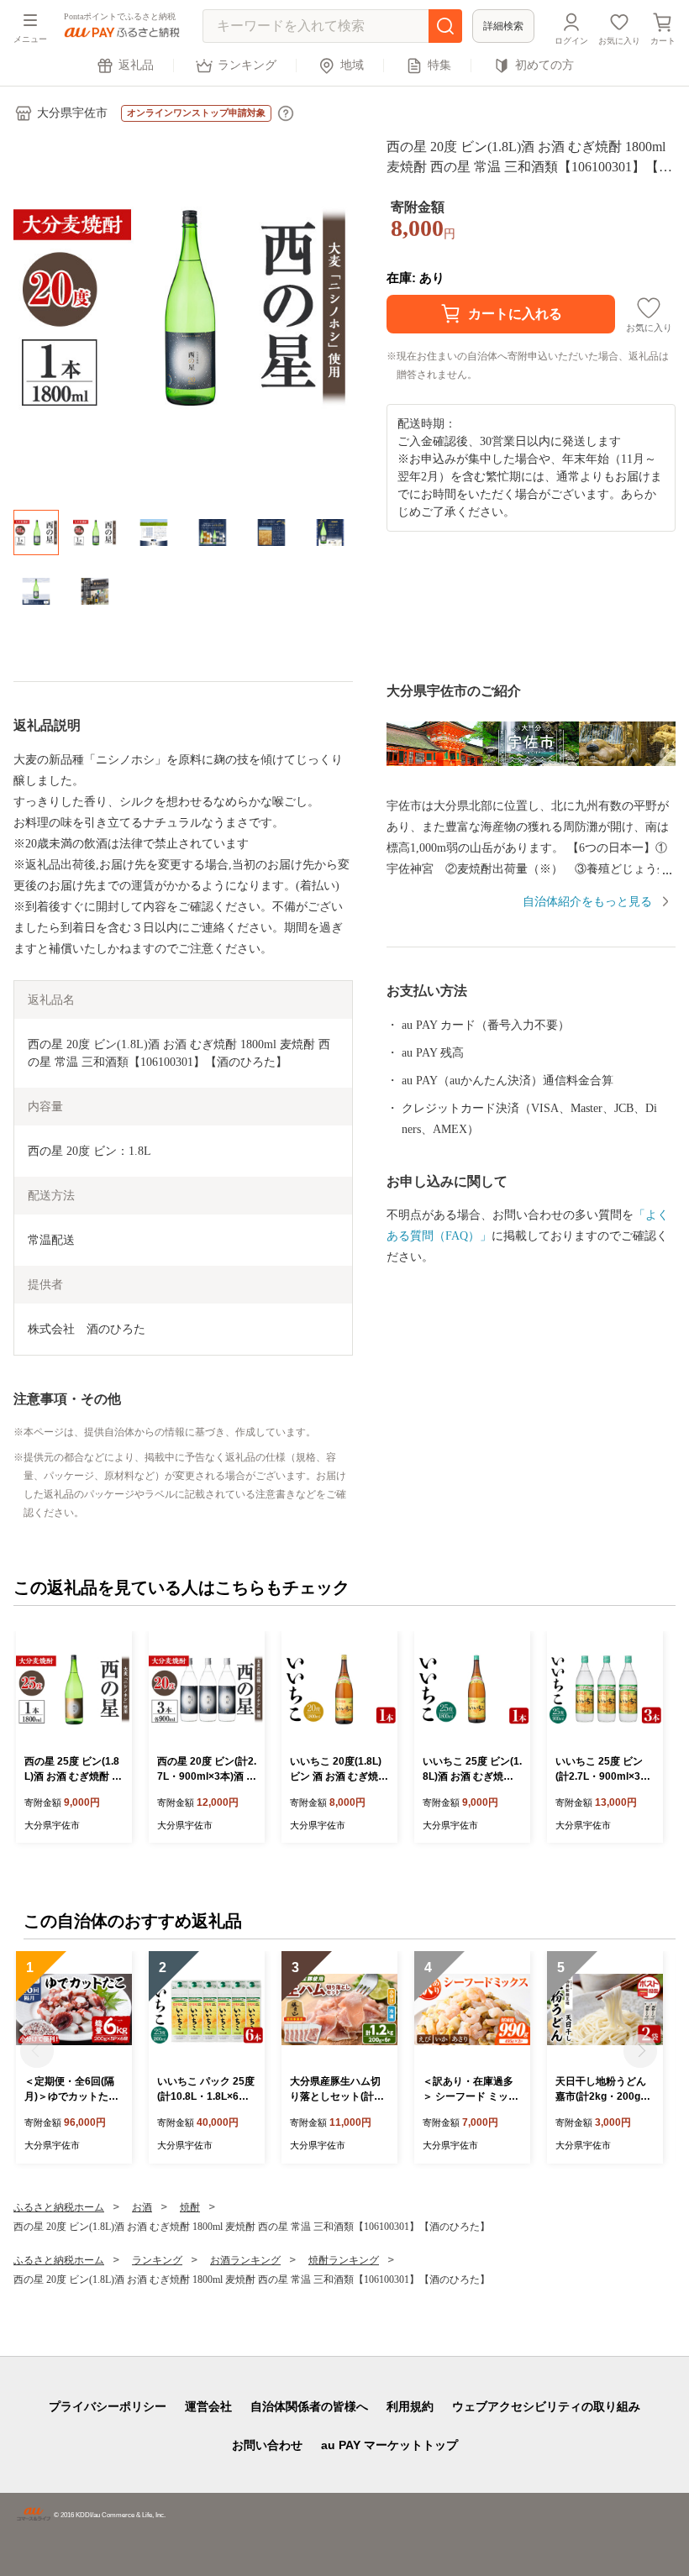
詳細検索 (503, 26)
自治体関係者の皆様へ (309, 2406)
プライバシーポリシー (108, 2406)
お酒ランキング (245, 2260)
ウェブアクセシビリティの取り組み (546, 2406)
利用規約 (410, 2406)
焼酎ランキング (344, 2260)
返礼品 (136, 65)
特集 (439, 65)
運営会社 (208, 2406)
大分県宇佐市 (72, 113)
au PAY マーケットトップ (389, 2445)
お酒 (142, 2207)
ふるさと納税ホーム (59, 2207)
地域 (352, 65)
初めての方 (544, 65)
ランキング (247, 65)
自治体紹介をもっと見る (587, 902)
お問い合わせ (267, 2445)
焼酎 (190, 2207)
